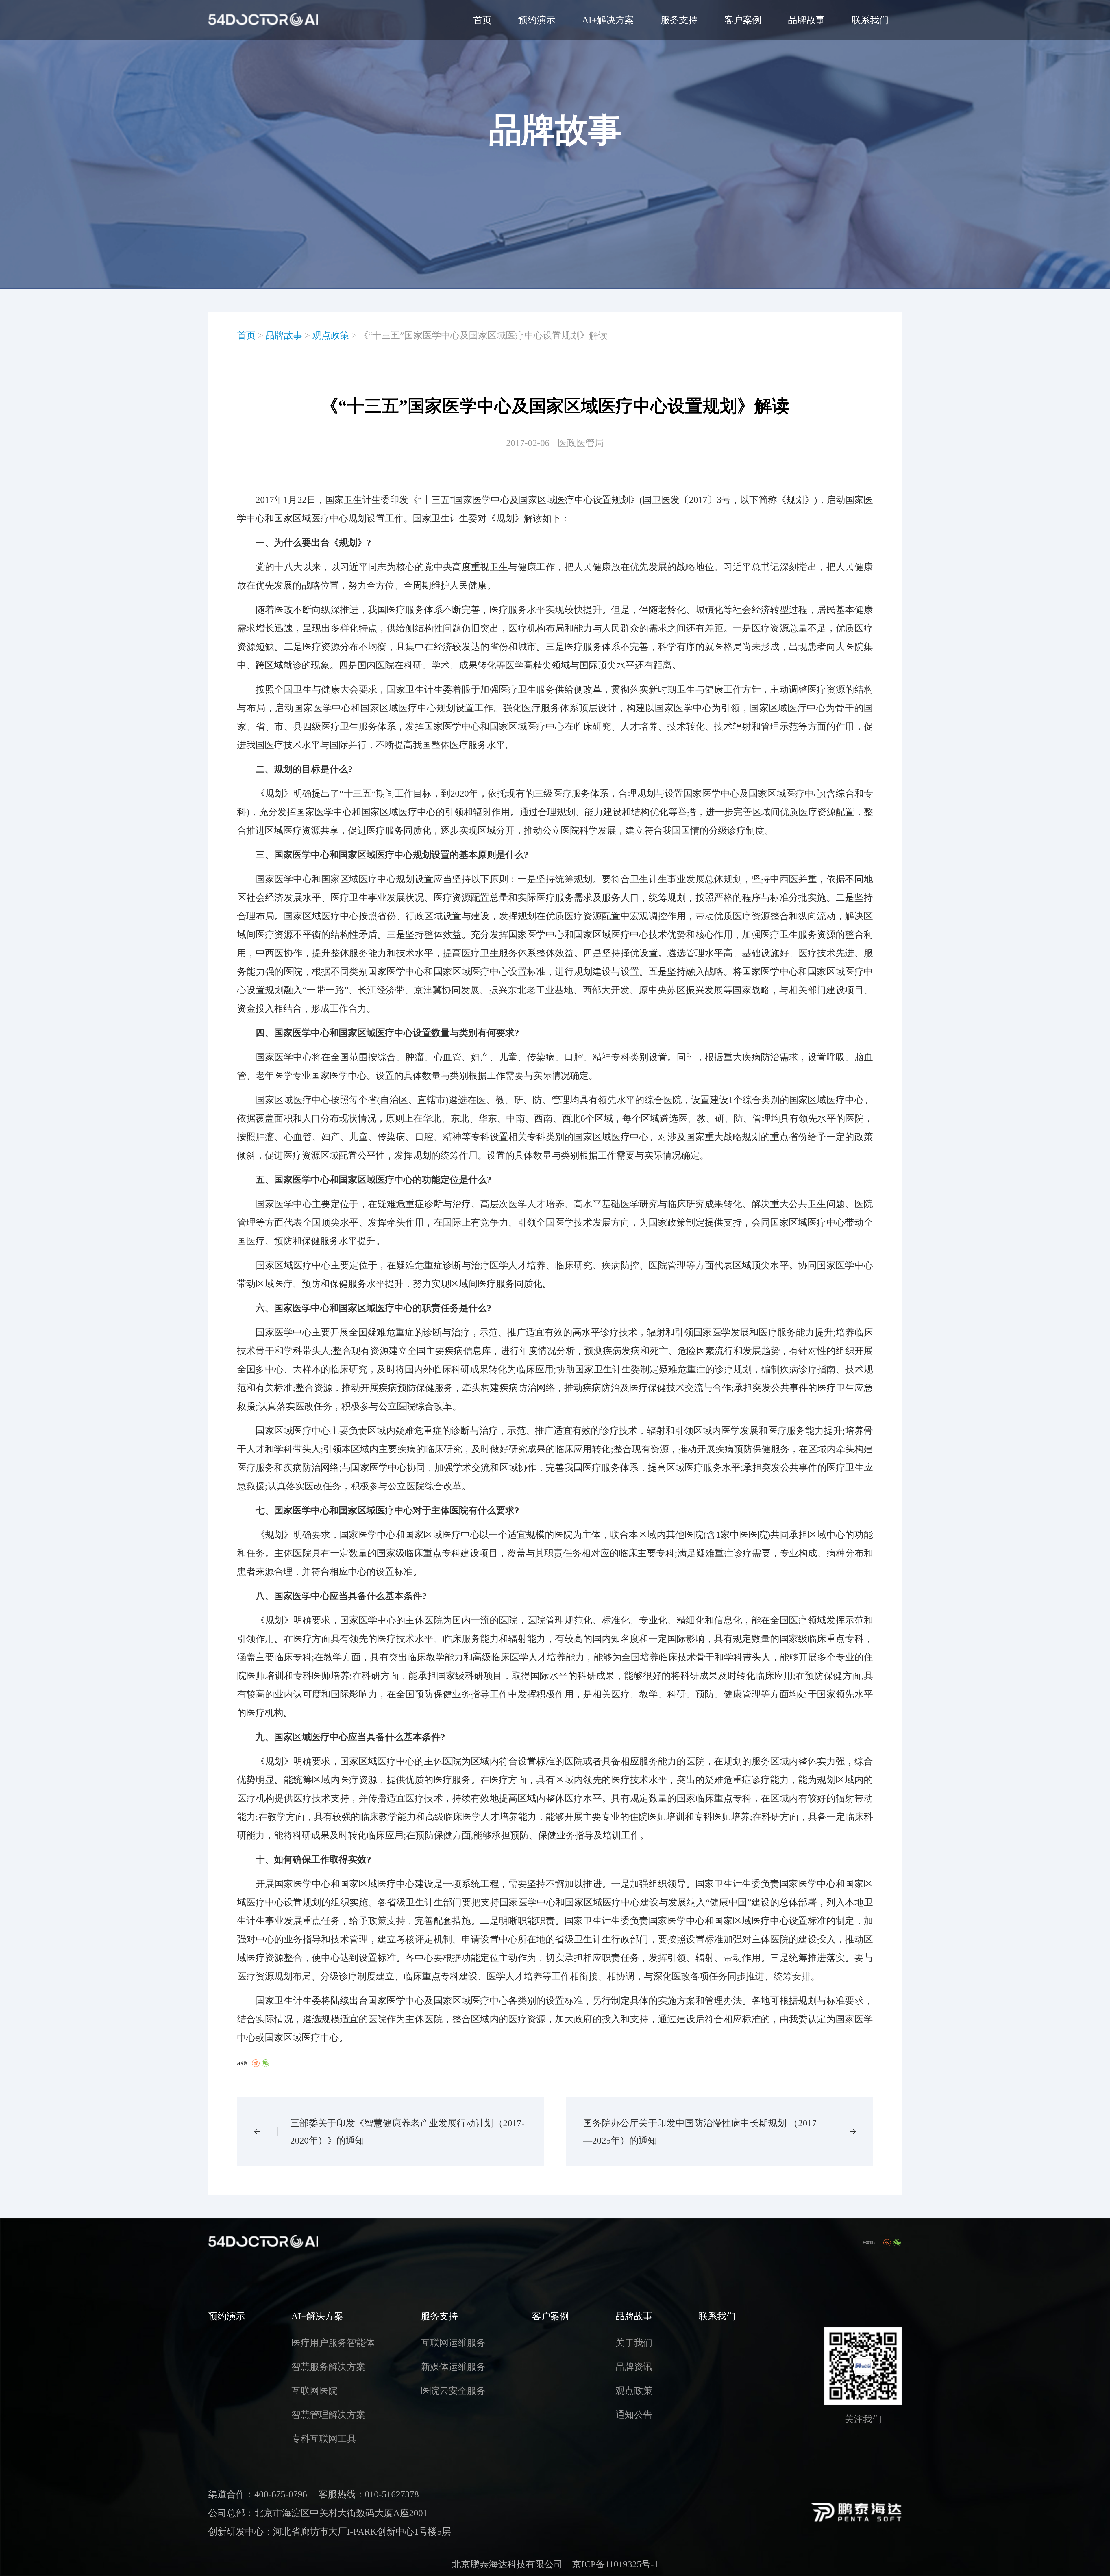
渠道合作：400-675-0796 (258, 2494)
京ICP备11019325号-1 (615, 2564)
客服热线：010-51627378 (369, 2494)
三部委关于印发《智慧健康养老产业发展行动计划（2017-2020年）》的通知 (407, 2132)
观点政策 (331, 335)
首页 (482, 20)
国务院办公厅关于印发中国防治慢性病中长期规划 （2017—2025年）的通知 (700, 2132)
